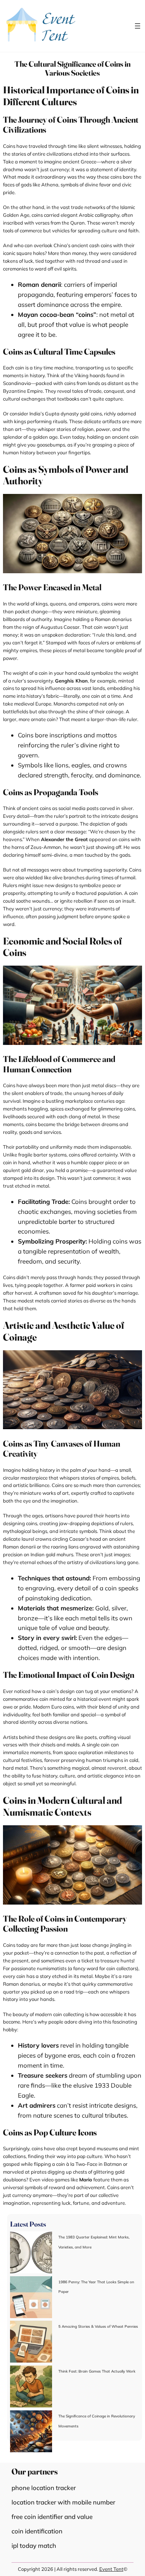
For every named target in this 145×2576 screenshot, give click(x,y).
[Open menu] (138, 26)
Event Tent (111, 2569)
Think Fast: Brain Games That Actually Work (97, 2371)
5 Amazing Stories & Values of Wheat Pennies (98, 2326)
